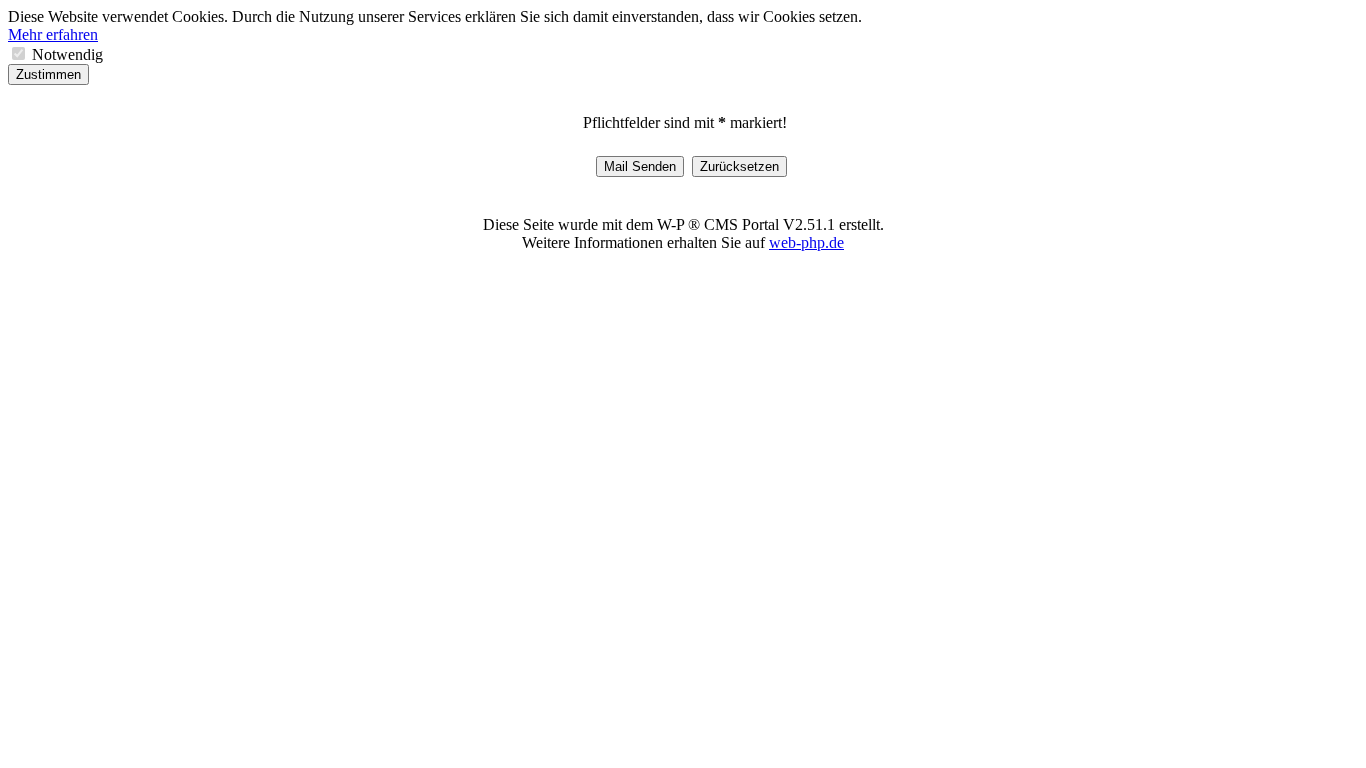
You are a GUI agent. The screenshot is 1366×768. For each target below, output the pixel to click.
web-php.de (806, 242)
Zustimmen (48, 74)
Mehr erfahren (53, 34)
